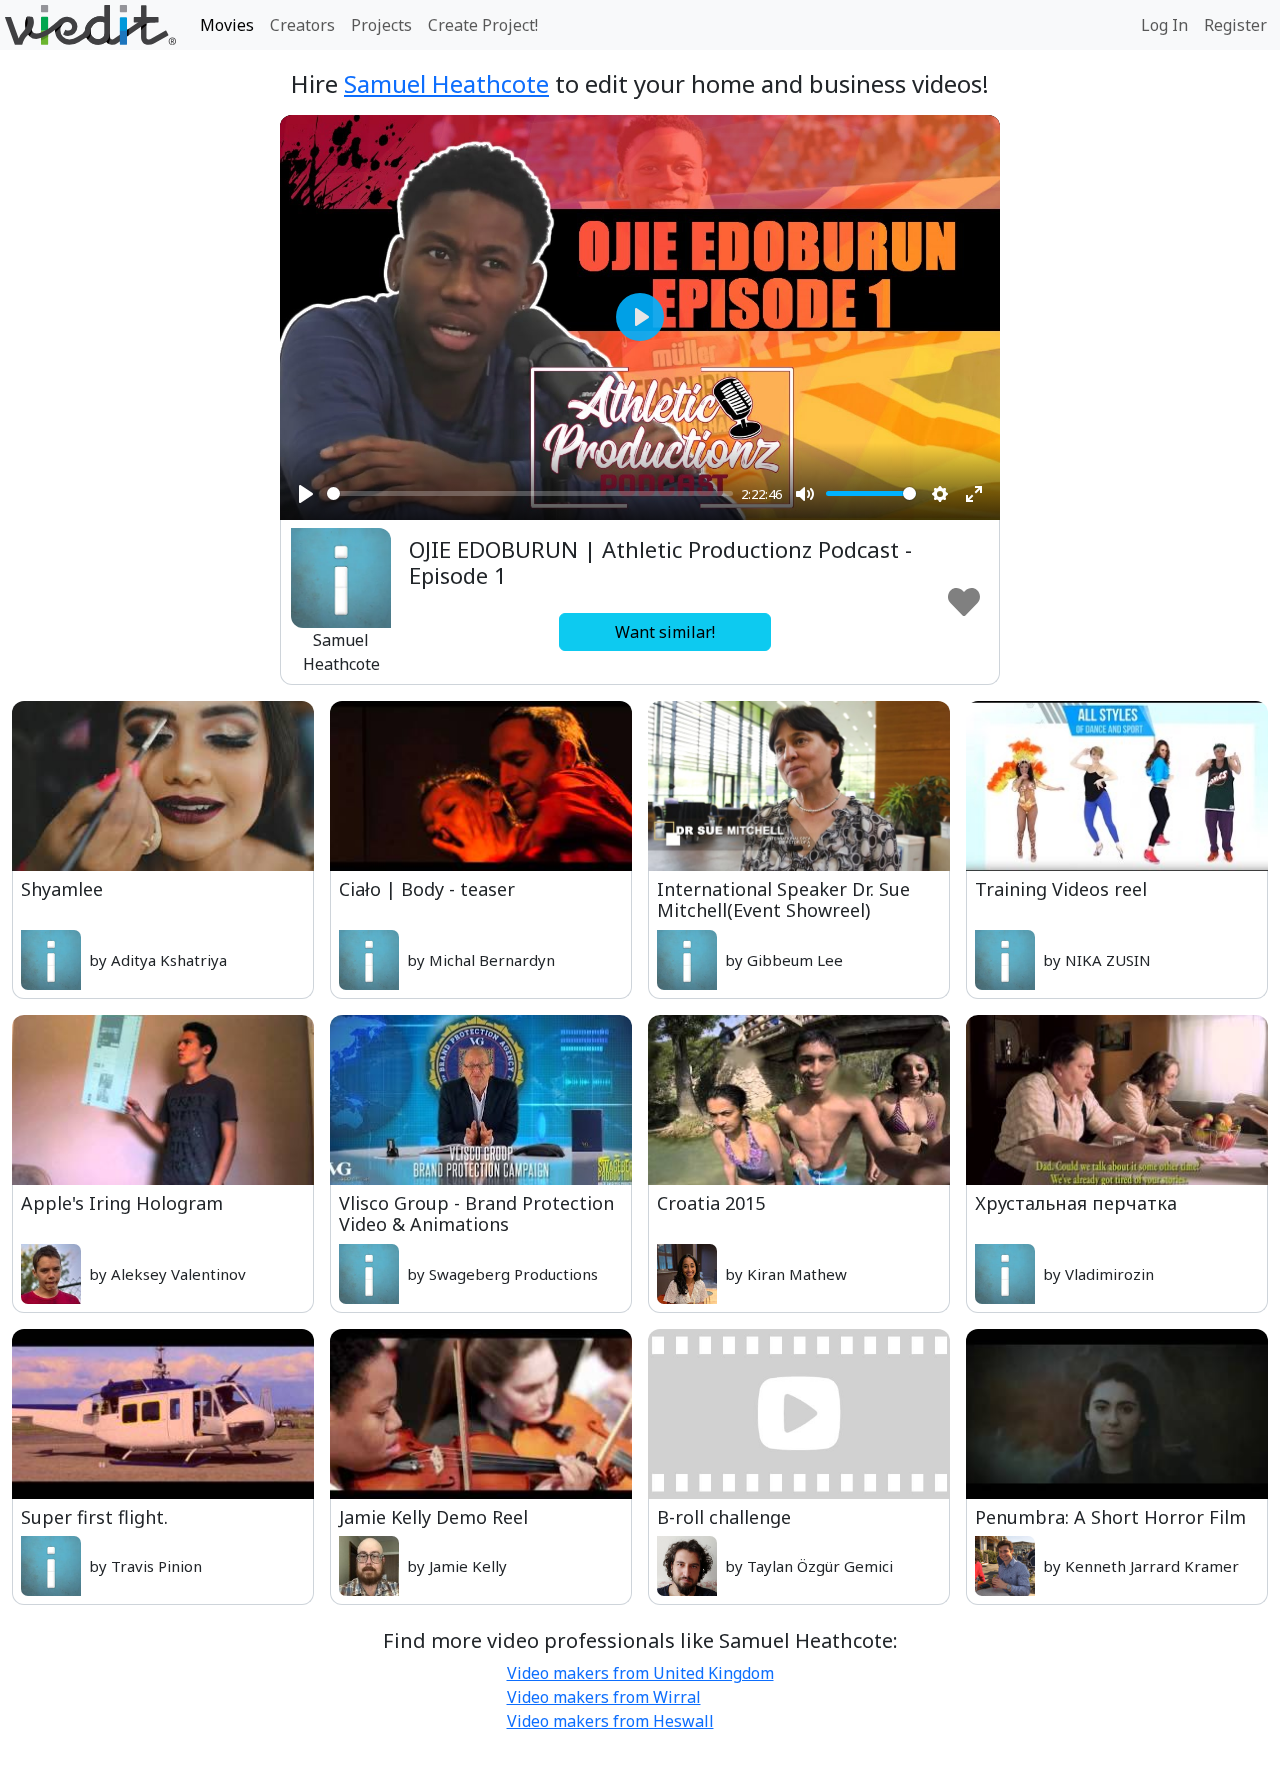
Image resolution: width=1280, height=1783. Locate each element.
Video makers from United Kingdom (640, 1673)
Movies (227, 25)
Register (1235, 25)
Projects (381, 25)
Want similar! (665, 632)
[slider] (530, 493)
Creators (302, 25)
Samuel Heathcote (446, 83)
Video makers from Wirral (604, 1697)
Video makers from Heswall (610, 1721)
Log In (1164, 25)
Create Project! (483, 25)
